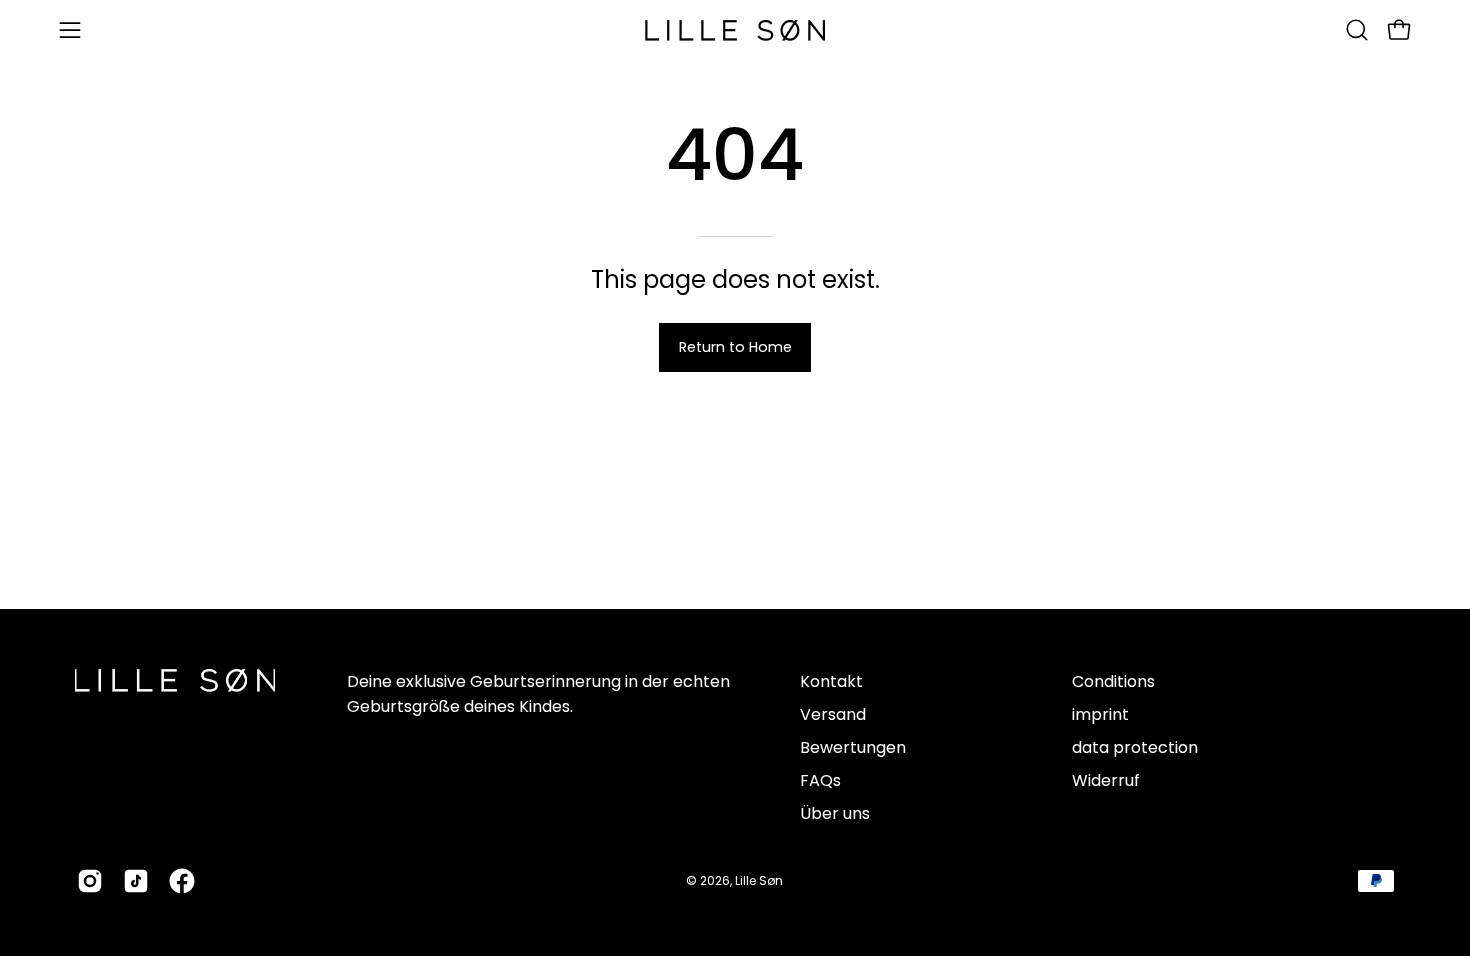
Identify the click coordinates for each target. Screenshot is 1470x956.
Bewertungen (853, 747)
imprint (1100, 714)
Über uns (835, 813)
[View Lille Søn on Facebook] (182, 881)
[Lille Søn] (735, 30)
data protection (1135, 747)
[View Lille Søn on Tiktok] (136, 881)
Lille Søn (759, 880)
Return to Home (735, 347)
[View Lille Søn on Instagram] (90, 881)
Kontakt (831, 681)
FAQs (820, 780)
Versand (833, 714)
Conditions (1113, 681)
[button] (1357, 30)
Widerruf (1106, 780)
